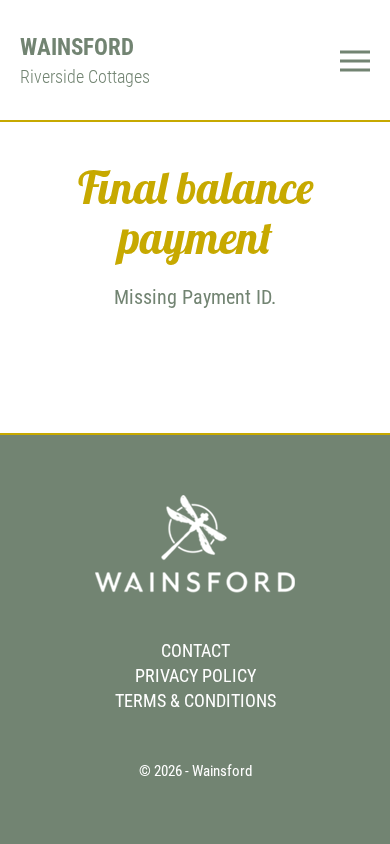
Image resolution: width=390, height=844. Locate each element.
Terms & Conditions (195, 701)
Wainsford (77, 47)
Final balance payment (195, 212)
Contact (195, 651)
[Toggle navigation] (355, 59)
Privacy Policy (195, 676)
